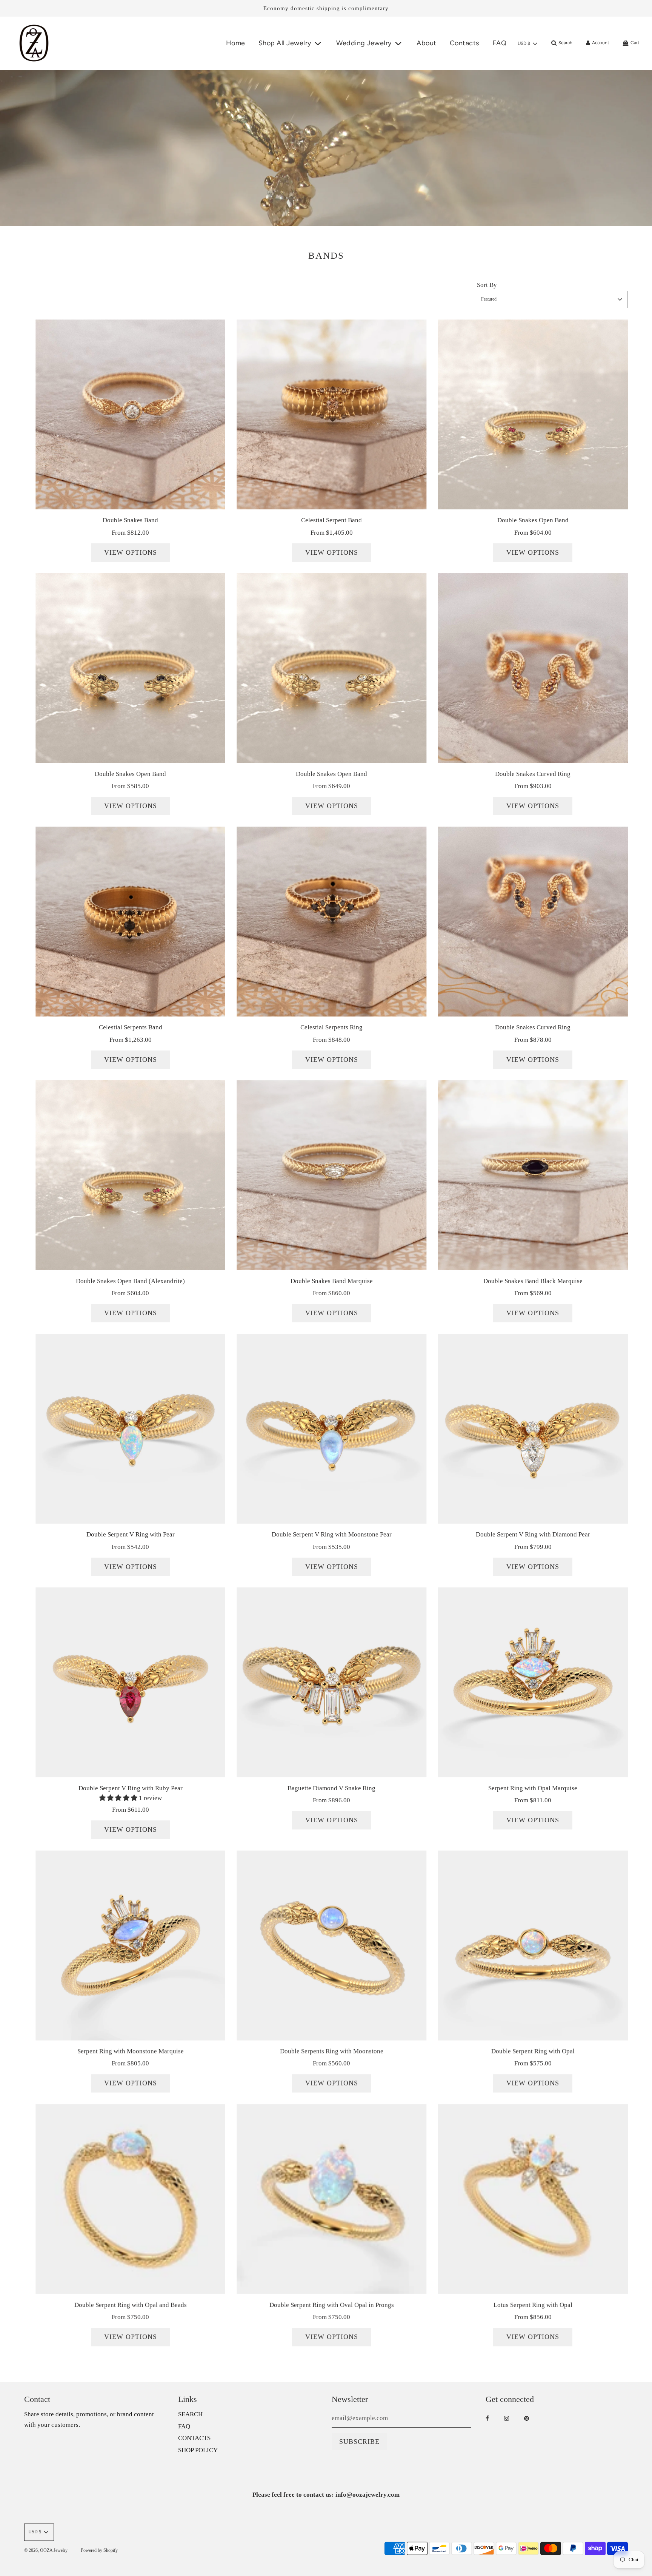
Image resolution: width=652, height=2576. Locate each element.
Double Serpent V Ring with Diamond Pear (533, 1534)
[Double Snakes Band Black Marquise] (533, 1175)
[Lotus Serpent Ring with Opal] (533, 2199)
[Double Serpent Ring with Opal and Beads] (130, 2199)
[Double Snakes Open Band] (533, 414)
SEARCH (190, 2414)
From (130, 533)
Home (236, 43)
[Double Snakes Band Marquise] (331, 1175)
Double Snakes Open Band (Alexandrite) (130, 1281)
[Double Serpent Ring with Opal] (533, 1945)
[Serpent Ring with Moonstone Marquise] (130, 1945)
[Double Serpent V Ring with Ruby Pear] (130, 1682)
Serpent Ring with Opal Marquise (533, 1788)
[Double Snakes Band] (130, 414)
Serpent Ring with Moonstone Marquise (131, 2051)
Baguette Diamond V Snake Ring (331, 1788)
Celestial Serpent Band (331, 520)
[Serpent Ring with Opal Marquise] (533, 1682)
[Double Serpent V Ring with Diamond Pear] (533, 1429)
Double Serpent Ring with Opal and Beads (131, 2305)
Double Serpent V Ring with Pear (131, 1534)
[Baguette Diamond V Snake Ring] (331, 1682)
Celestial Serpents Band (131, 1027)
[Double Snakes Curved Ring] (533, 668)
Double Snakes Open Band (533, 520)
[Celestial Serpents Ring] (331, 922)
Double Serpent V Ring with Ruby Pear (131, 1788)
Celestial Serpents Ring (331, 1027)
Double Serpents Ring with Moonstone (332, 2051)
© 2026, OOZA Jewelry (46, 2550)
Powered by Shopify (99, 2550)
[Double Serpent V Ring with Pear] (130, 1429)
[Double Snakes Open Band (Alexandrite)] (130, 1175)
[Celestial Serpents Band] (130, 922)
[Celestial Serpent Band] (331, 414)
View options (131, 552)
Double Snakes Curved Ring (533, 774)
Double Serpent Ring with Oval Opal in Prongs (332, 2305)
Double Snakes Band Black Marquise (533, 1281)
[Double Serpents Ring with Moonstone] (331, 1945)
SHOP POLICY (198, 2450)
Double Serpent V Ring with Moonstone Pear (332, 1534)
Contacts (464, 43)
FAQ (500, 43)
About (427, 43)
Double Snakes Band (130, 520)
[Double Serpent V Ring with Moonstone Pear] (331, 1429)
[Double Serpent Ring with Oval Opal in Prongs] (331, 2199)
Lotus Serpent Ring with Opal (533, 2305)
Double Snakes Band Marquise (332, 1281)
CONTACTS (194, 2438)
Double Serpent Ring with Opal (533, 2051)
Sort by (487, 285)
